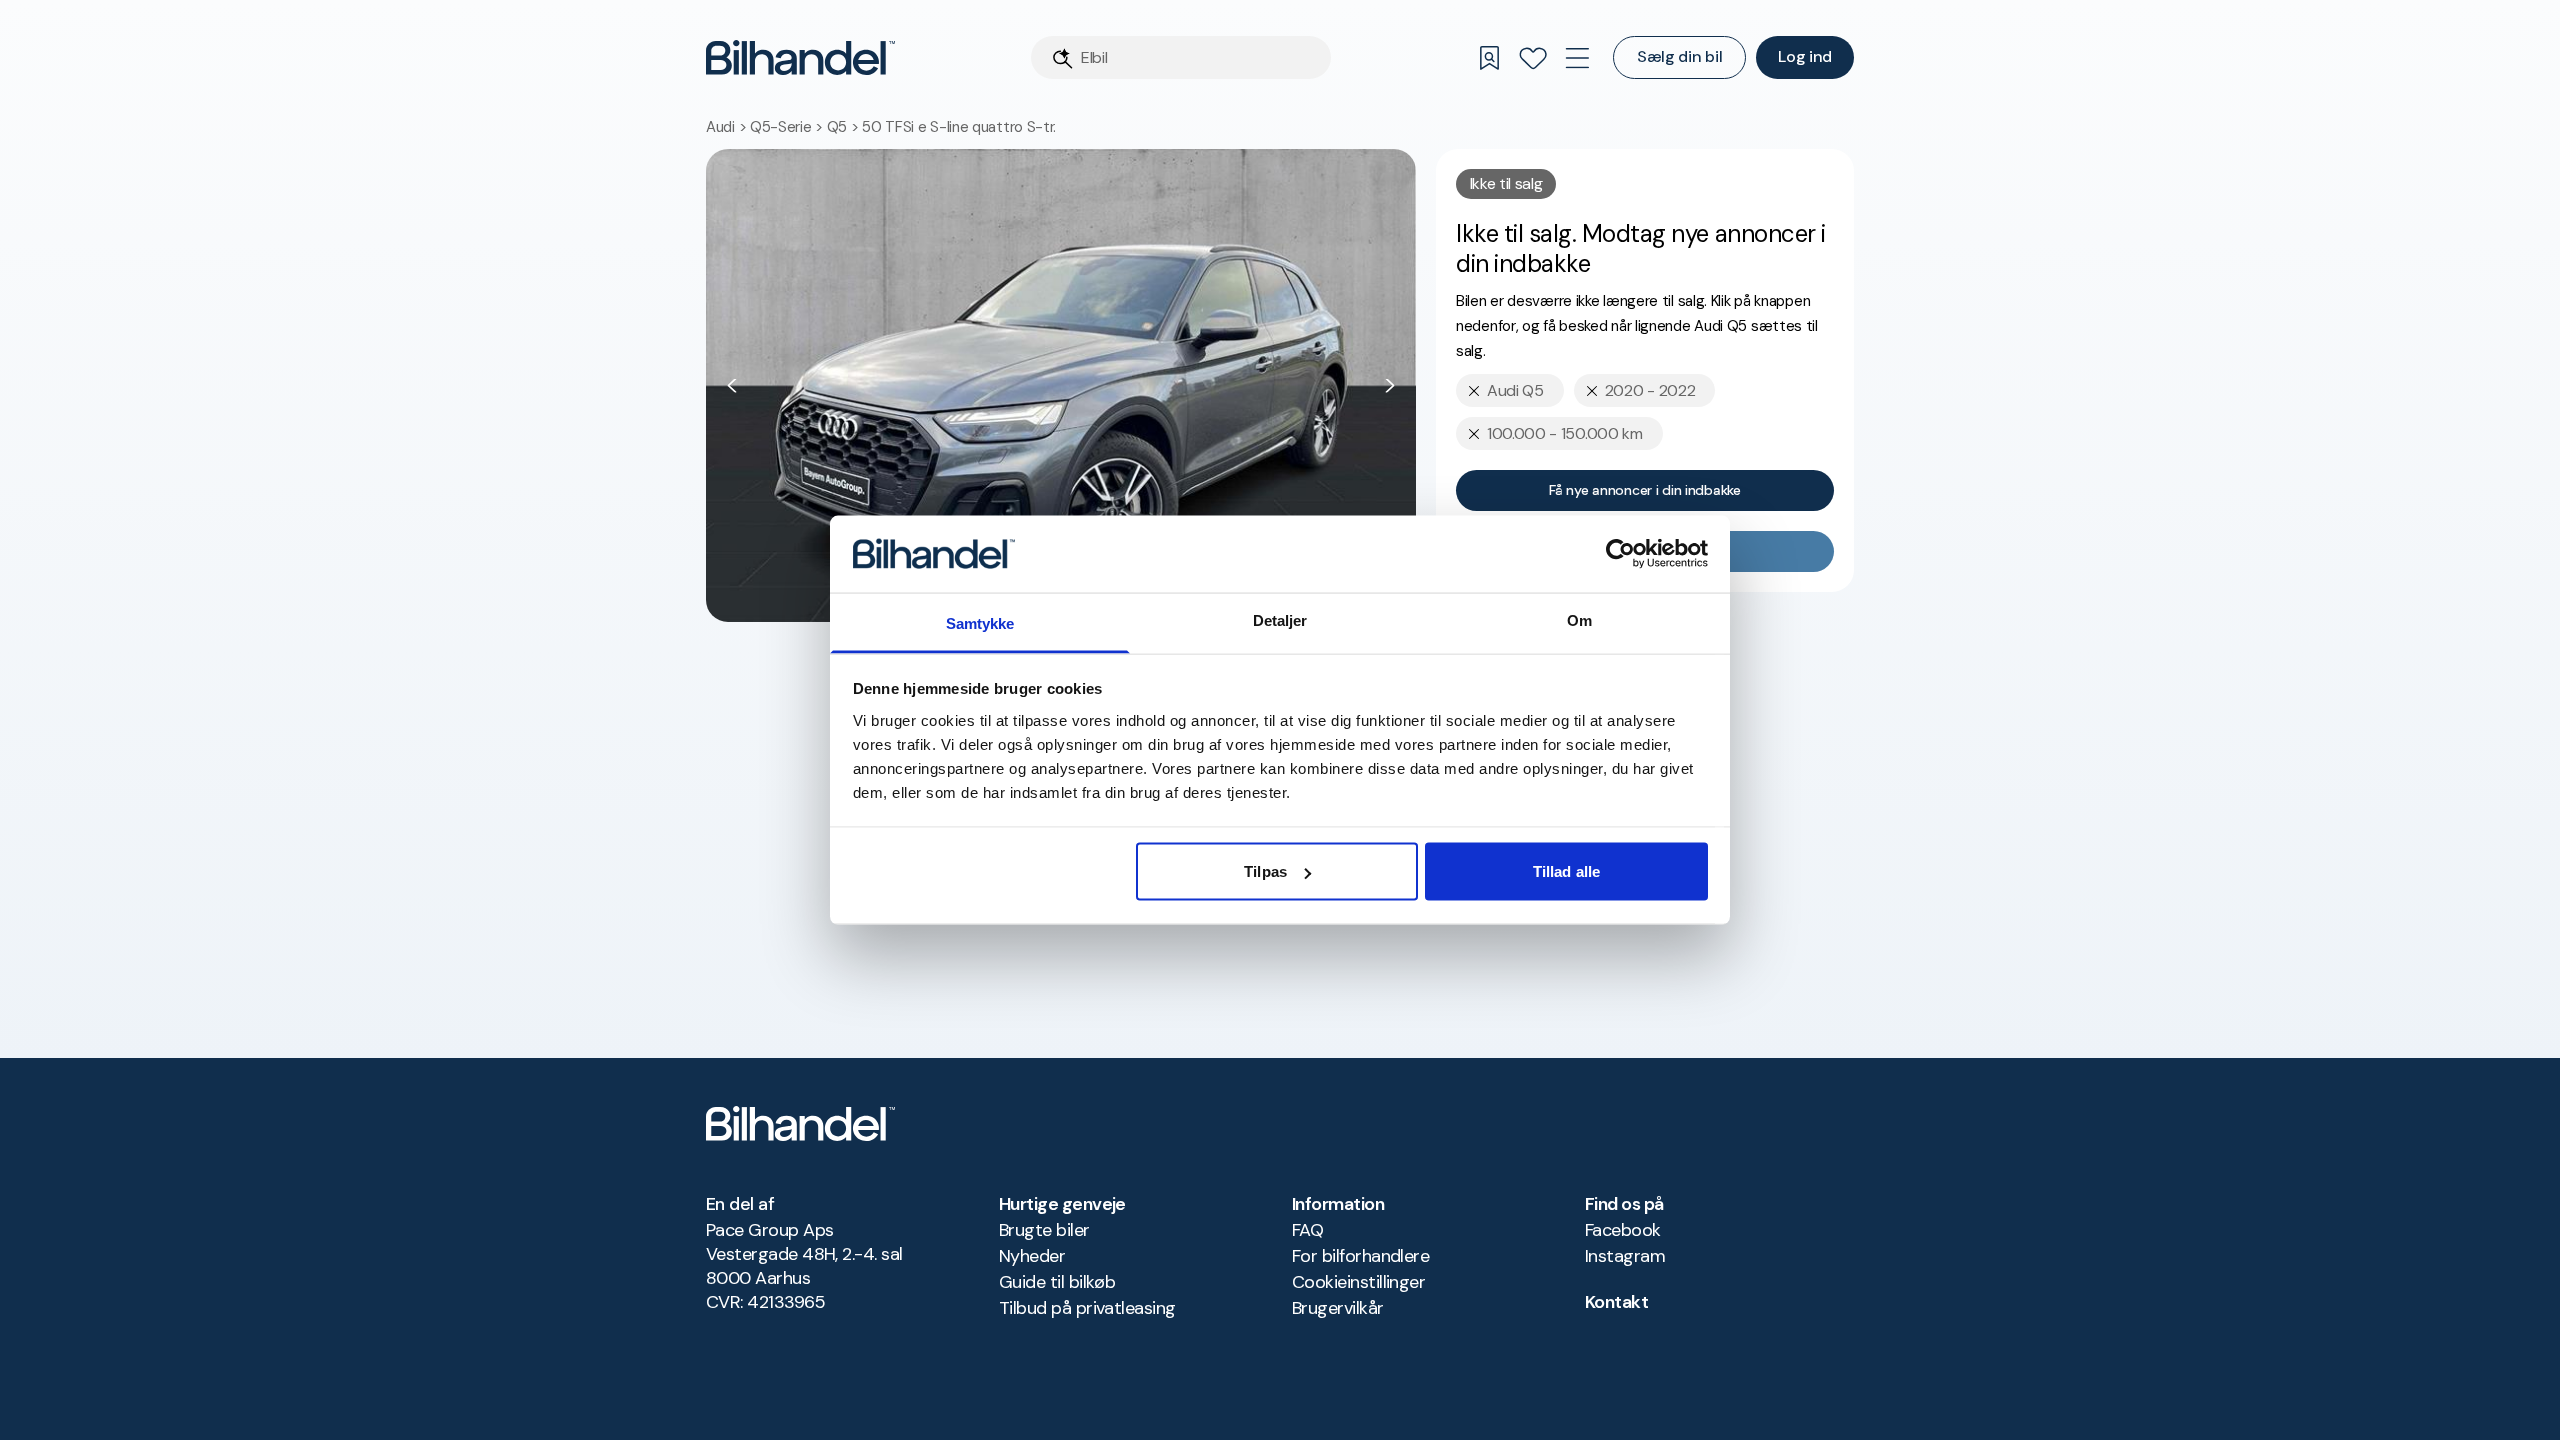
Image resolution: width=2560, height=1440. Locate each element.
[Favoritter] (1533, 58)
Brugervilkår (1338, 1308)
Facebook (1623, 1230)
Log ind (1805, 56)
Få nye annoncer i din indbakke (1645, 490)
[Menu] (1577, 58)
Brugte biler (1044, 1230)
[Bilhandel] (800, 57)
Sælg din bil (1679, 56)
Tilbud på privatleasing (1087, 1308)
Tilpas (1265, 871)
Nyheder (1032, 1256)
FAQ (1307, 1230)
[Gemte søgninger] (1489, 58)
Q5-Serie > (788, 127)
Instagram (1625, 1256)
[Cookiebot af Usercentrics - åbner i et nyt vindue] (1620, 554)
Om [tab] (1579, 619)
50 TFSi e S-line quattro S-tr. (959, 127)
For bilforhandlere (1360, 1256)
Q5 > (845, 127)
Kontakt (1616, 1302)
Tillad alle (1566, 871)
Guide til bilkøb (1057, 1282)
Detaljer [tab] (1280, 619)
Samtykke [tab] (980, 622)
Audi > (728, 127)
